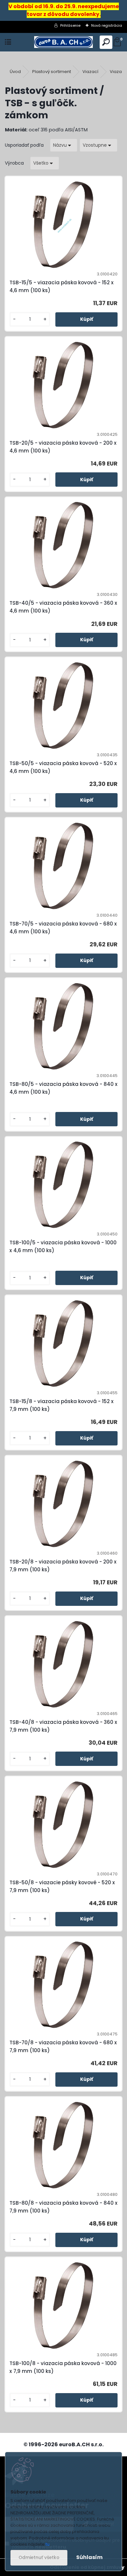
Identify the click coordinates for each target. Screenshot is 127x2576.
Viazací (90, 72)
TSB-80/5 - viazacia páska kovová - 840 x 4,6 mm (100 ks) (63, 1088)
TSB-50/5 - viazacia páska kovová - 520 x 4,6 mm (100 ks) (63, 767)
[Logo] (63, 42)
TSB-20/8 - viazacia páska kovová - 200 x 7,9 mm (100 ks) (63, 1566)
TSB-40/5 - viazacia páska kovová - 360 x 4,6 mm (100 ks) (63, 607)
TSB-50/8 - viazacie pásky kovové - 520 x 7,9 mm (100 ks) (62, 1886)
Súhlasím (89, 2557)
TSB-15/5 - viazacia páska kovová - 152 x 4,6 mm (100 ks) (62, 286)
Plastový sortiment (52, 72)
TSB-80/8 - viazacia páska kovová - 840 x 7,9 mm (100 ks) (63, 2207)
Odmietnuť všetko (39, 2558)
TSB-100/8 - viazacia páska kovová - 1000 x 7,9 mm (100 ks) (63, 2367)
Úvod (15, 72)
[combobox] (64, 145)
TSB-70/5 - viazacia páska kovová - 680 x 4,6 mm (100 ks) (63, 928)
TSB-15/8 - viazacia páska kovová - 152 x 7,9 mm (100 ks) (62, 1405)
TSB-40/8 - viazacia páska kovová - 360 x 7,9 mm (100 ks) (63, 1726)
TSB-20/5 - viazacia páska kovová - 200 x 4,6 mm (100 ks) (63, 447)
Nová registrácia (107, 25)
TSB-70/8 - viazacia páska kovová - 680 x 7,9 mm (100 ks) (63, 2046)
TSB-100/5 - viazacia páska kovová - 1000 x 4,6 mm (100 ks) (63, 1246)
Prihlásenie (70, 25)
